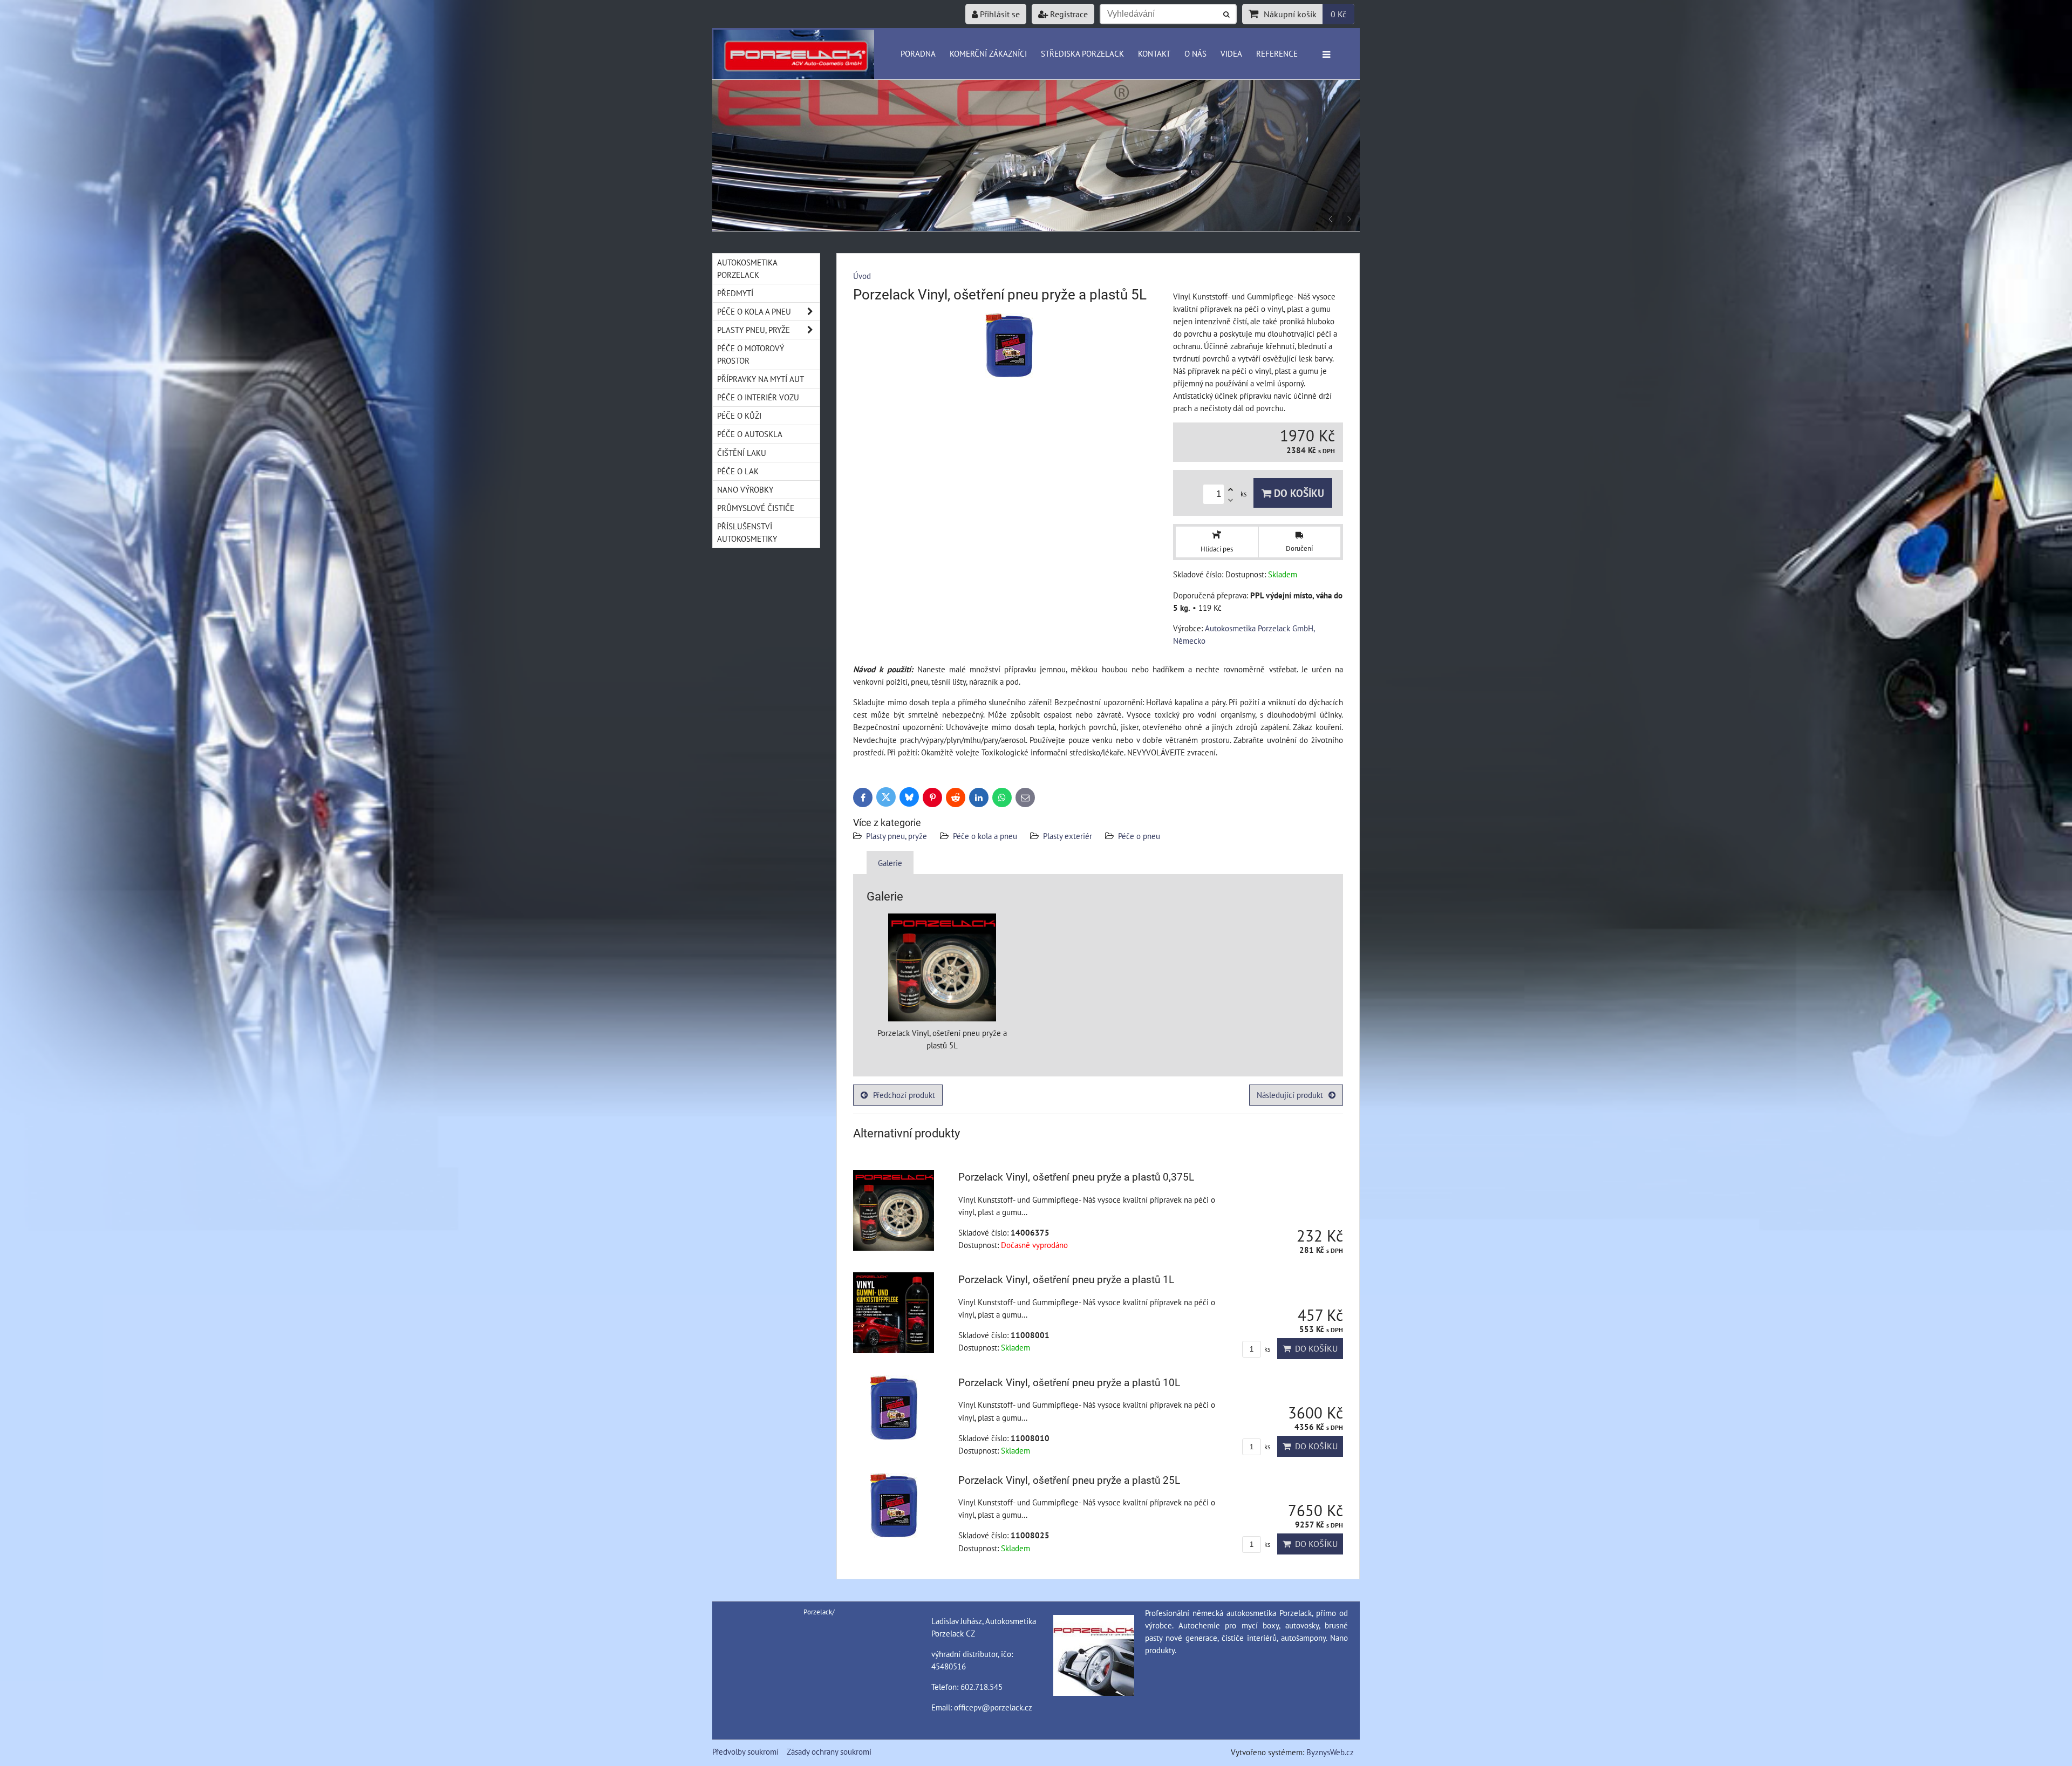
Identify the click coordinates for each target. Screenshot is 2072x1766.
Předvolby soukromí (745, 1751)
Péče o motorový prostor (751, 354)
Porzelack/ (819, 1612)
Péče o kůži (739, 415)
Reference (1277, 53)
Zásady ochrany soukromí (829, 1751)
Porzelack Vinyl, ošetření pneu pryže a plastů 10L (1069, 1383)
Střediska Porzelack (1082, 53)
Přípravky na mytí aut (761, 379)
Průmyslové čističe (756, 508)
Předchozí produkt (904, 1095)
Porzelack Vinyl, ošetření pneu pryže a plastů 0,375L (1076, 1177)
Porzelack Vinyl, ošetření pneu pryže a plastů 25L (1069, 1480)
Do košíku (1298, 493)
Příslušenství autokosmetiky (747, 532)
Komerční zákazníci (988, 53)
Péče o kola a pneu (985, 836)
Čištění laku (742, 453)
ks (1266, 1349)
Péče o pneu (1139, 836)
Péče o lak (738, 471)
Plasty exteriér (1068, 836)
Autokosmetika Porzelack (747, 268)
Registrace (1068, 14)
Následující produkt (1290, 1095)
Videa (1231, 53)
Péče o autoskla (750, 434)
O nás (1195, 53)
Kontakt (1154, 53)
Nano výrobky (745, 489)
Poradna (918, 53)
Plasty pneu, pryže (897, 836)
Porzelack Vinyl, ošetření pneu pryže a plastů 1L (1066, 1280)
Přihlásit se (999, 14)
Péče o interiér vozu (758, 397)
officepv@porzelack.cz (993, 1707)
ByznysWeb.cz (1330, 1752)
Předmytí (735, 293)
